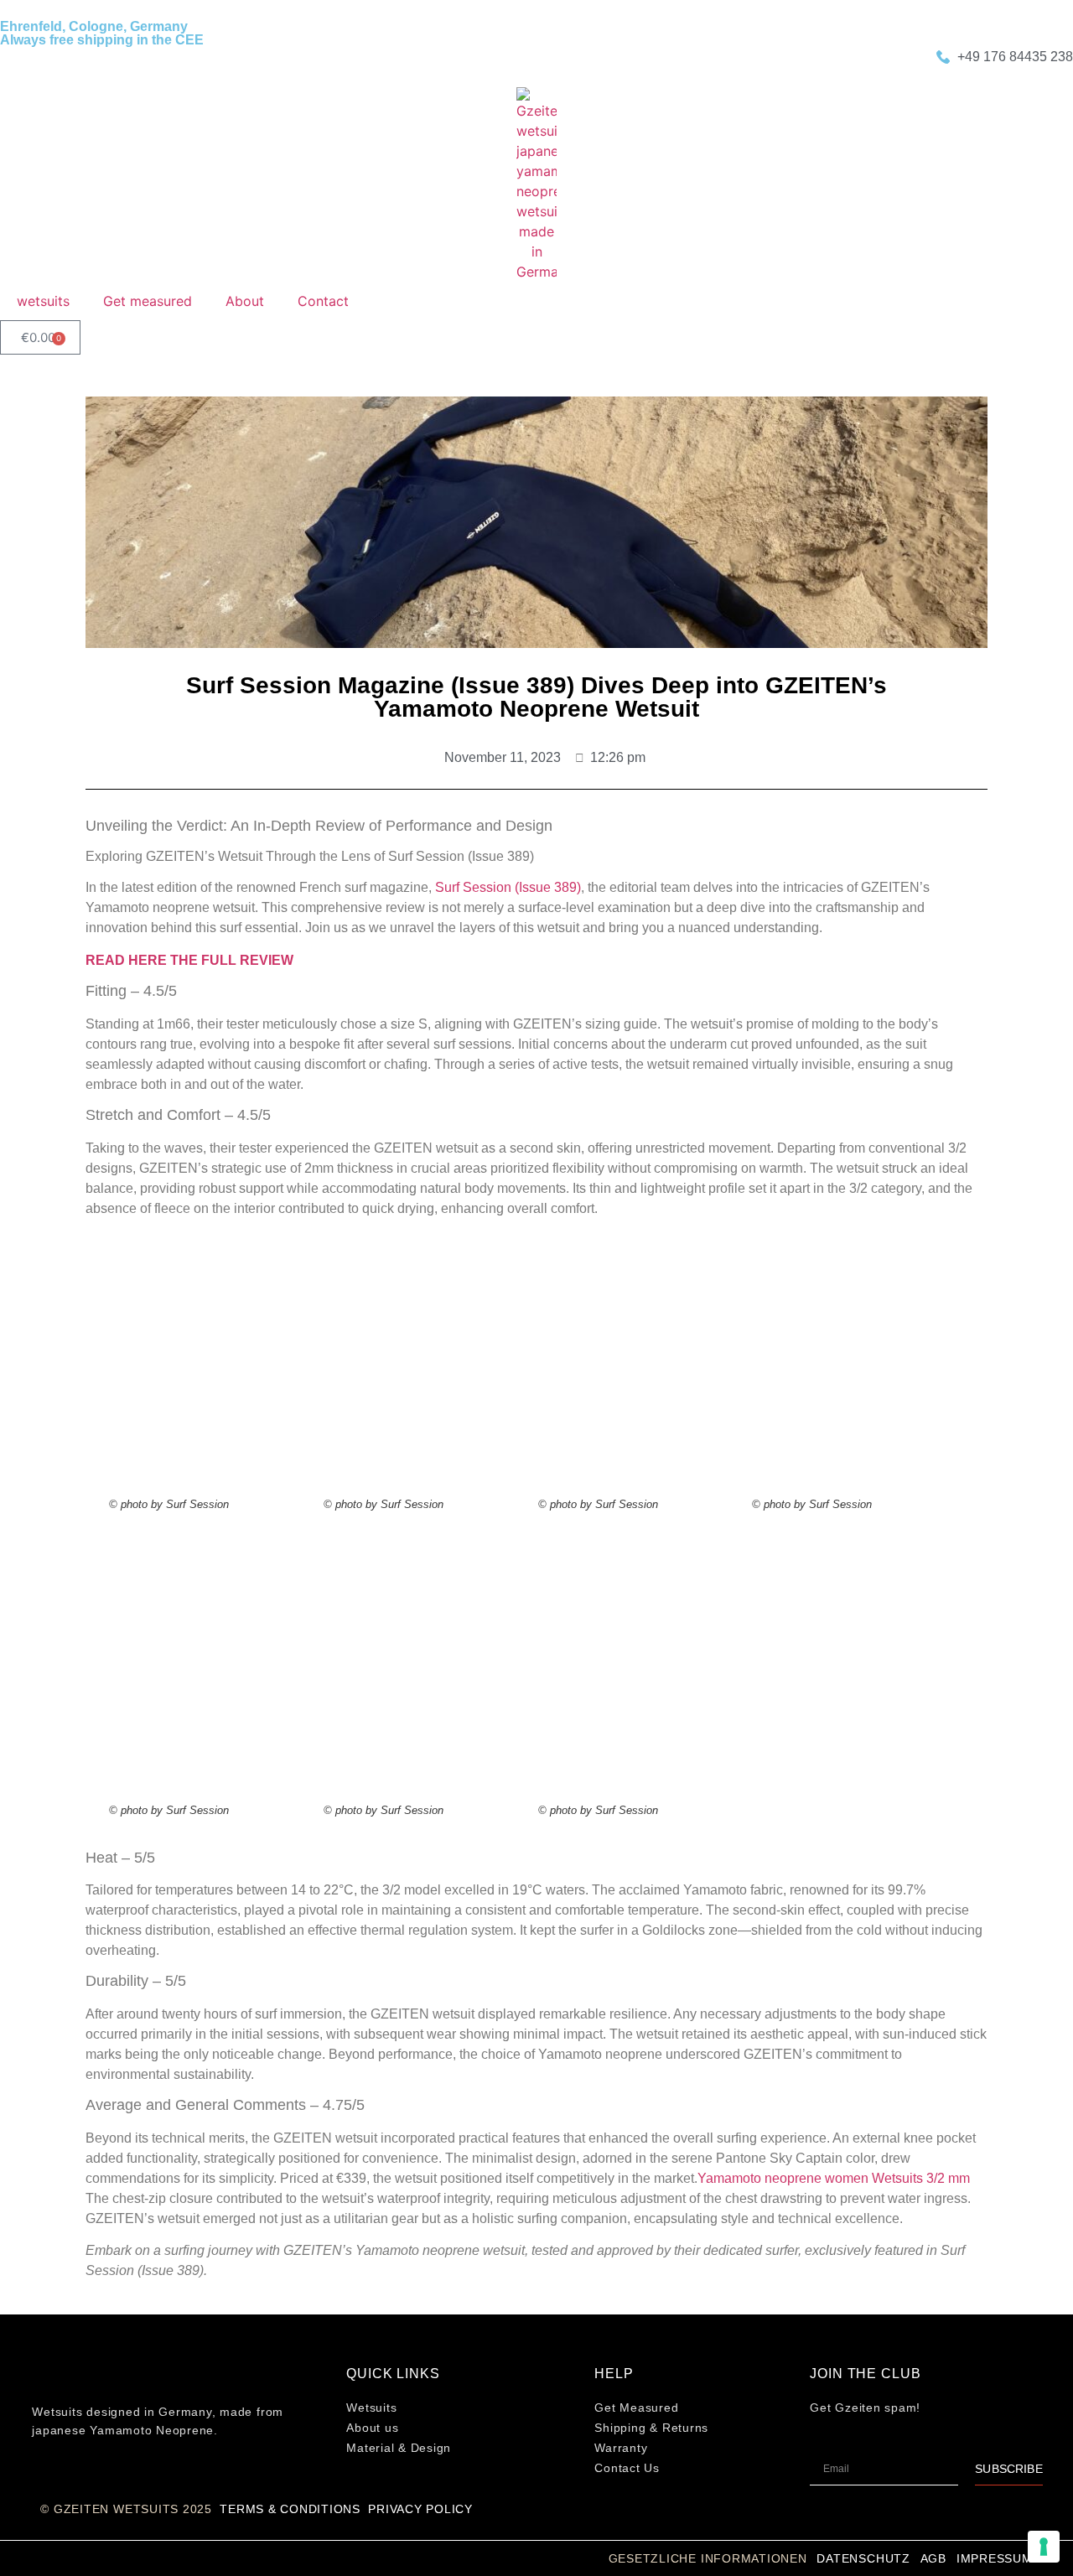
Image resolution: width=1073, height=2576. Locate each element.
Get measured (148, 301)
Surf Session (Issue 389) (508, 887)
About (245, 301)
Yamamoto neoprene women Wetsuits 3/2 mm (834, 2178)
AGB (933, 2558)
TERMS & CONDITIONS (290, 2509)
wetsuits (43, 301)
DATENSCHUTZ (863, 2558)
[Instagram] (44, 2480)
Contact (323, 301)
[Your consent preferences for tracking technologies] (1044, 2547)
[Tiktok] (71, 2480)
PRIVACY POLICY (420, 2509)
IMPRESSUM (995, 2558)
